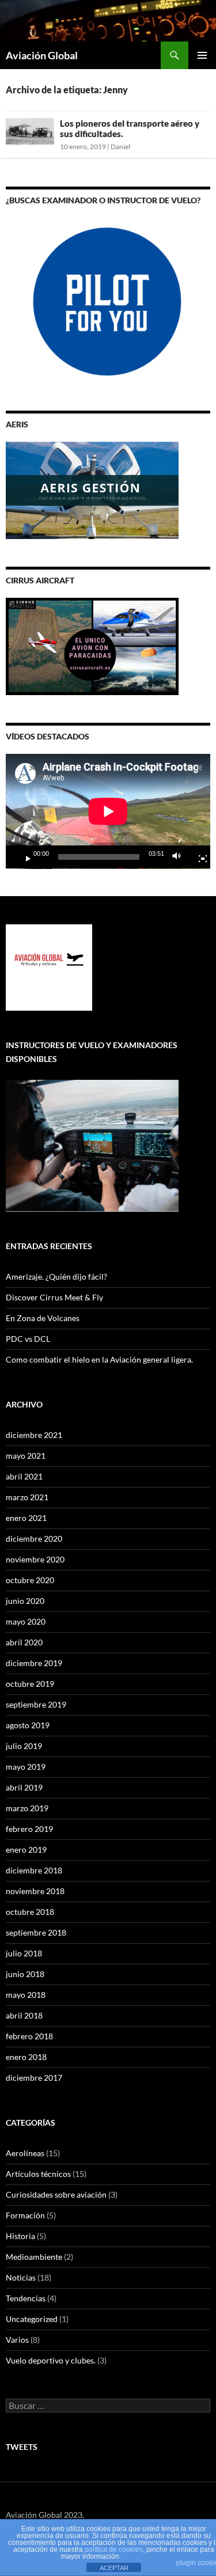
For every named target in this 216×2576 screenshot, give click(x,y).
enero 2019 (26, 1850)
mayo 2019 (26, 1767)
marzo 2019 (27, 1808)
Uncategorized (32, 2319)
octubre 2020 (30, 1580)
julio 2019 (24, 1746)
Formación (25, 2215)
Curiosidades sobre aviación (56, 2194)
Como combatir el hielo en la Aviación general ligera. (99, 1359)
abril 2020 (24, 1642)
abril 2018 (24, 2015)
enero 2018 (26, 2057)
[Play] (24, 857)
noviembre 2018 (35, 1891)
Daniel (120, 147)
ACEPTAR (114, 2568)
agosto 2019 (28, 1725)
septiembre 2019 (36, 1704)
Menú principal (202, 55)
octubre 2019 (30, 1684)
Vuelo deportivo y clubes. (51, 2360)
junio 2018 (25, 1974)
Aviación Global (42, 55)
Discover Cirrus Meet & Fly (54, 1297)
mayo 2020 (26, 1621)
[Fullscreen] (198, 857)
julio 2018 (24, 1953)
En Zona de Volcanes (43, 1318)
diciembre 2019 (34, 1663)
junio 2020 (25, 1601)
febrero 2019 (29, 1829)
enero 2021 (26, 1518)
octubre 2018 (30, 1912)
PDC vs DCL (28, 1339)
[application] (108, 811)
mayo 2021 (26, 1456)
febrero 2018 (29, 2036)
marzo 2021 (27, 1497)
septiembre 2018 (36, 1932)
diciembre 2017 (34, 2078)
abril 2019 (24, 1787)
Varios (17, 2340)
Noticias (21, 2277)
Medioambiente (34, 2257)
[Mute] (180, 857)
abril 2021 (24, 1476)
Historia (20, 2236)
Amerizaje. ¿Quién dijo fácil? (56, 1276)
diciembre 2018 (34, 1870)
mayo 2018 (26, 1995)
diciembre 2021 (34, 1435)
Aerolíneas (25, 2153)
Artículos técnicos (38, 2174)
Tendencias (26, 2298)
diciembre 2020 (34, 1539)
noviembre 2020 (35, 1559)
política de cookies (114, 2550)
